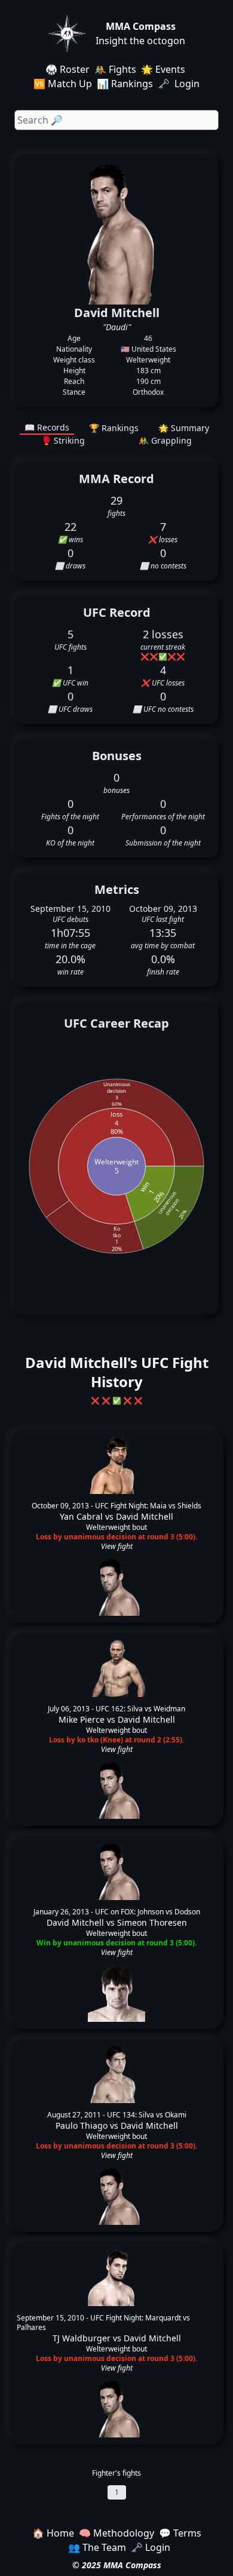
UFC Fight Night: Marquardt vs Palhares (103, 2323)
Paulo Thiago (82, 2125)
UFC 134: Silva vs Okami (147, 2115)
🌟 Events (163, 69)
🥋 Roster (68, 69)
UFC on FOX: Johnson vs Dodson (148, 1912)
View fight (117, 1547)
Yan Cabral (81, 1516)
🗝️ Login (180, 84)
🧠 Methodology (116, 2533)
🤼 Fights (115, 69)
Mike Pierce (82, 1719)
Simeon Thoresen (152, 1922)
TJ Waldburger (82, 2338)
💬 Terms (180, 2533)
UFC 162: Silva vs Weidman (140, 1709)
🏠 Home (53, 2533)
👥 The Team (97, 2547)
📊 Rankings (125, 84)
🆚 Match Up (63, 84)
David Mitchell (145, 1516)
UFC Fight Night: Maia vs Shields (148, 1506)
